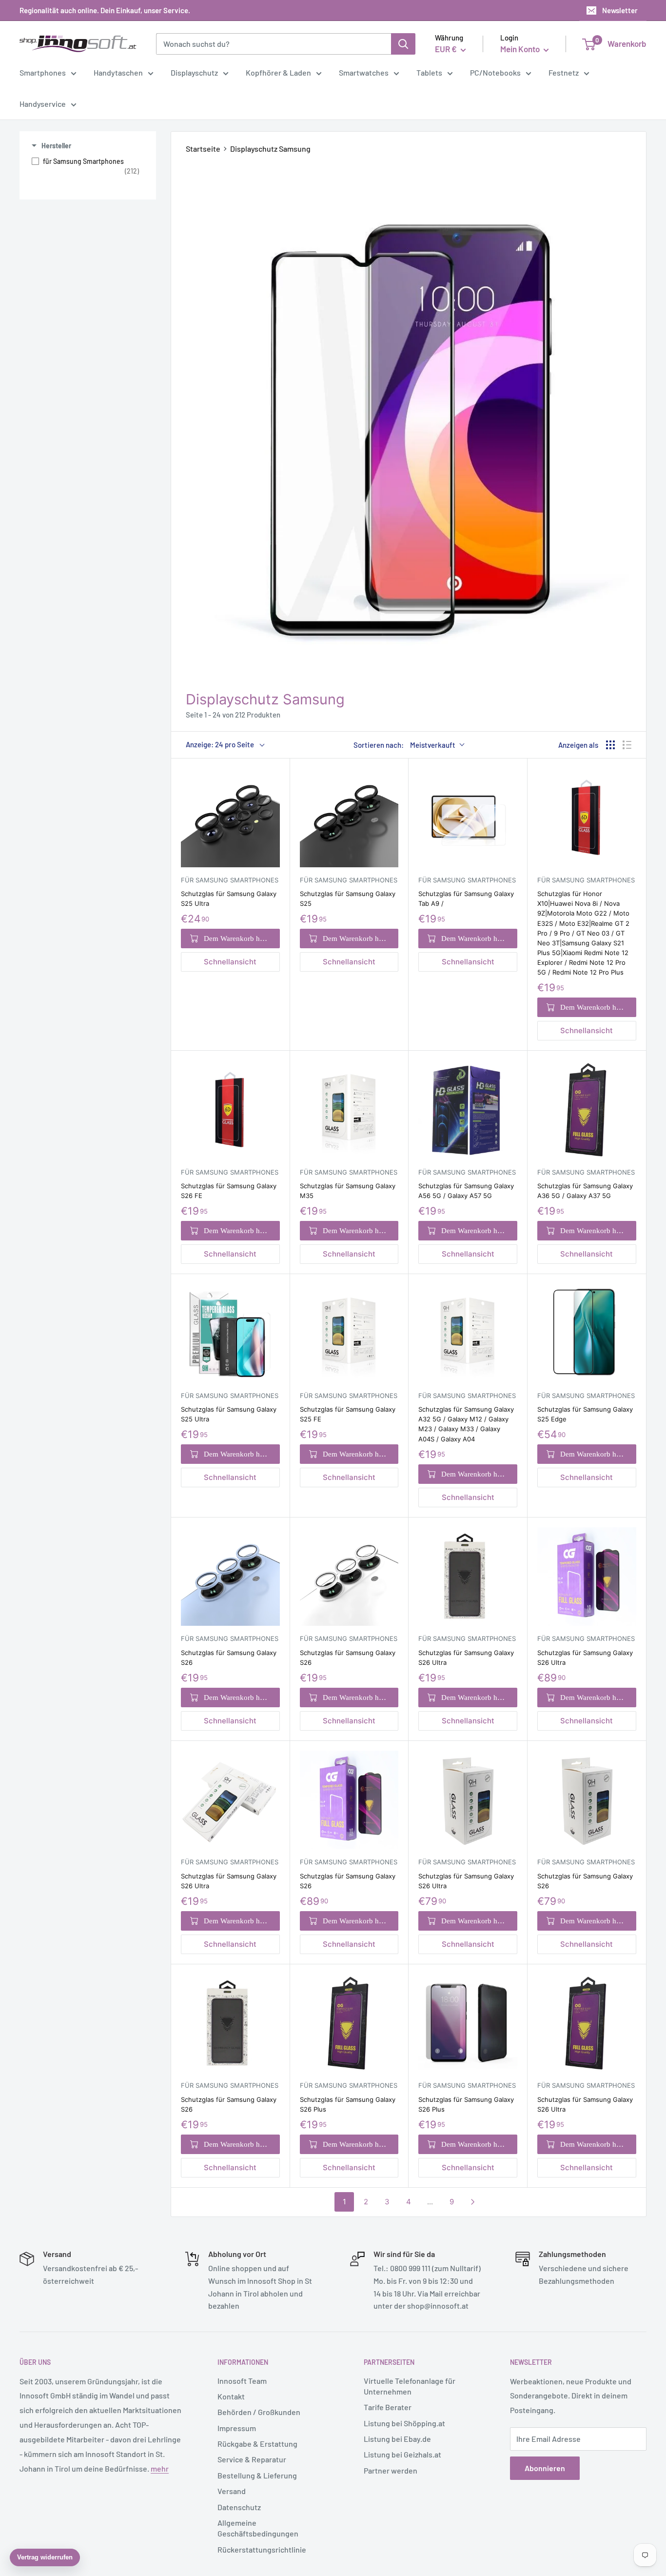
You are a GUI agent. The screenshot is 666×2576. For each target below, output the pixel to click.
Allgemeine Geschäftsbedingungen (258, 2528)
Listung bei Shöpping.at (404, 2423)
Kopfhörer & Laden (278, 72)
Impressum (237, 2428)
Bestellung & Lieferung (257, 2475)
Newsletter (620, 10)
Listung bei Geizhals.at (402, 2454)
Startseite (203, 149)
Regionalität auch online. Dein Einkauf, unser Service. (105, 10)
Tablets (429, 72)
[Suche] (403, 44)
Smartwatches (364, 72)
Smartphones (43, 72)
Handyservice (43, 104)
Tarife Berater (388, 2407)
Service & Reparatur (252, 2459)
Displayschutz (194, 72)
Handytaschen (118, 72)
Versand (232, 2491)
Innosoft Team (242, 2381)
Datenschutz (239, 2507)
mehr (160, 2468)
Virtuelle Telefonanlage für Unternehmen (410, 2386)
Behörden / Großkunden (259, 2412)
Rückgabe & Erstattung (257, 2444)
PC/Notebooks (495, 72)
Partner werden (391, 2470)
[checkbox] (85, 166)
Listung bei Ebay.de (397, 2439)
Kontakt (231, 2396)
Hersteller (56, 146)
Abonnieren (545, 2468)
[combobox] (274, 44)
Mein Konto (521, 49)
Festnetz (564, 72)
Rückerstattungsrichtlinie (262, 2549)
